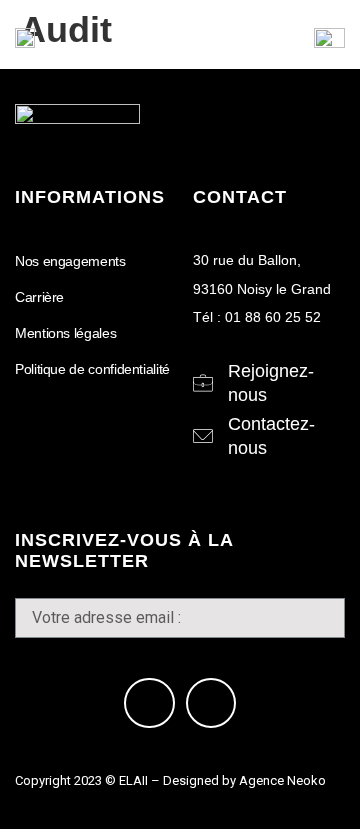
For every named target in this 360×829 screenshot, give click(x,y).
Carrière (39, 297)
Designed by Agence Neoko (244, 780)
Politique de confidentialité (92, 369)
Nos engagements (70, 261)
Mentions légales (65, 333)
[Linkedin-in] (149, 703)
